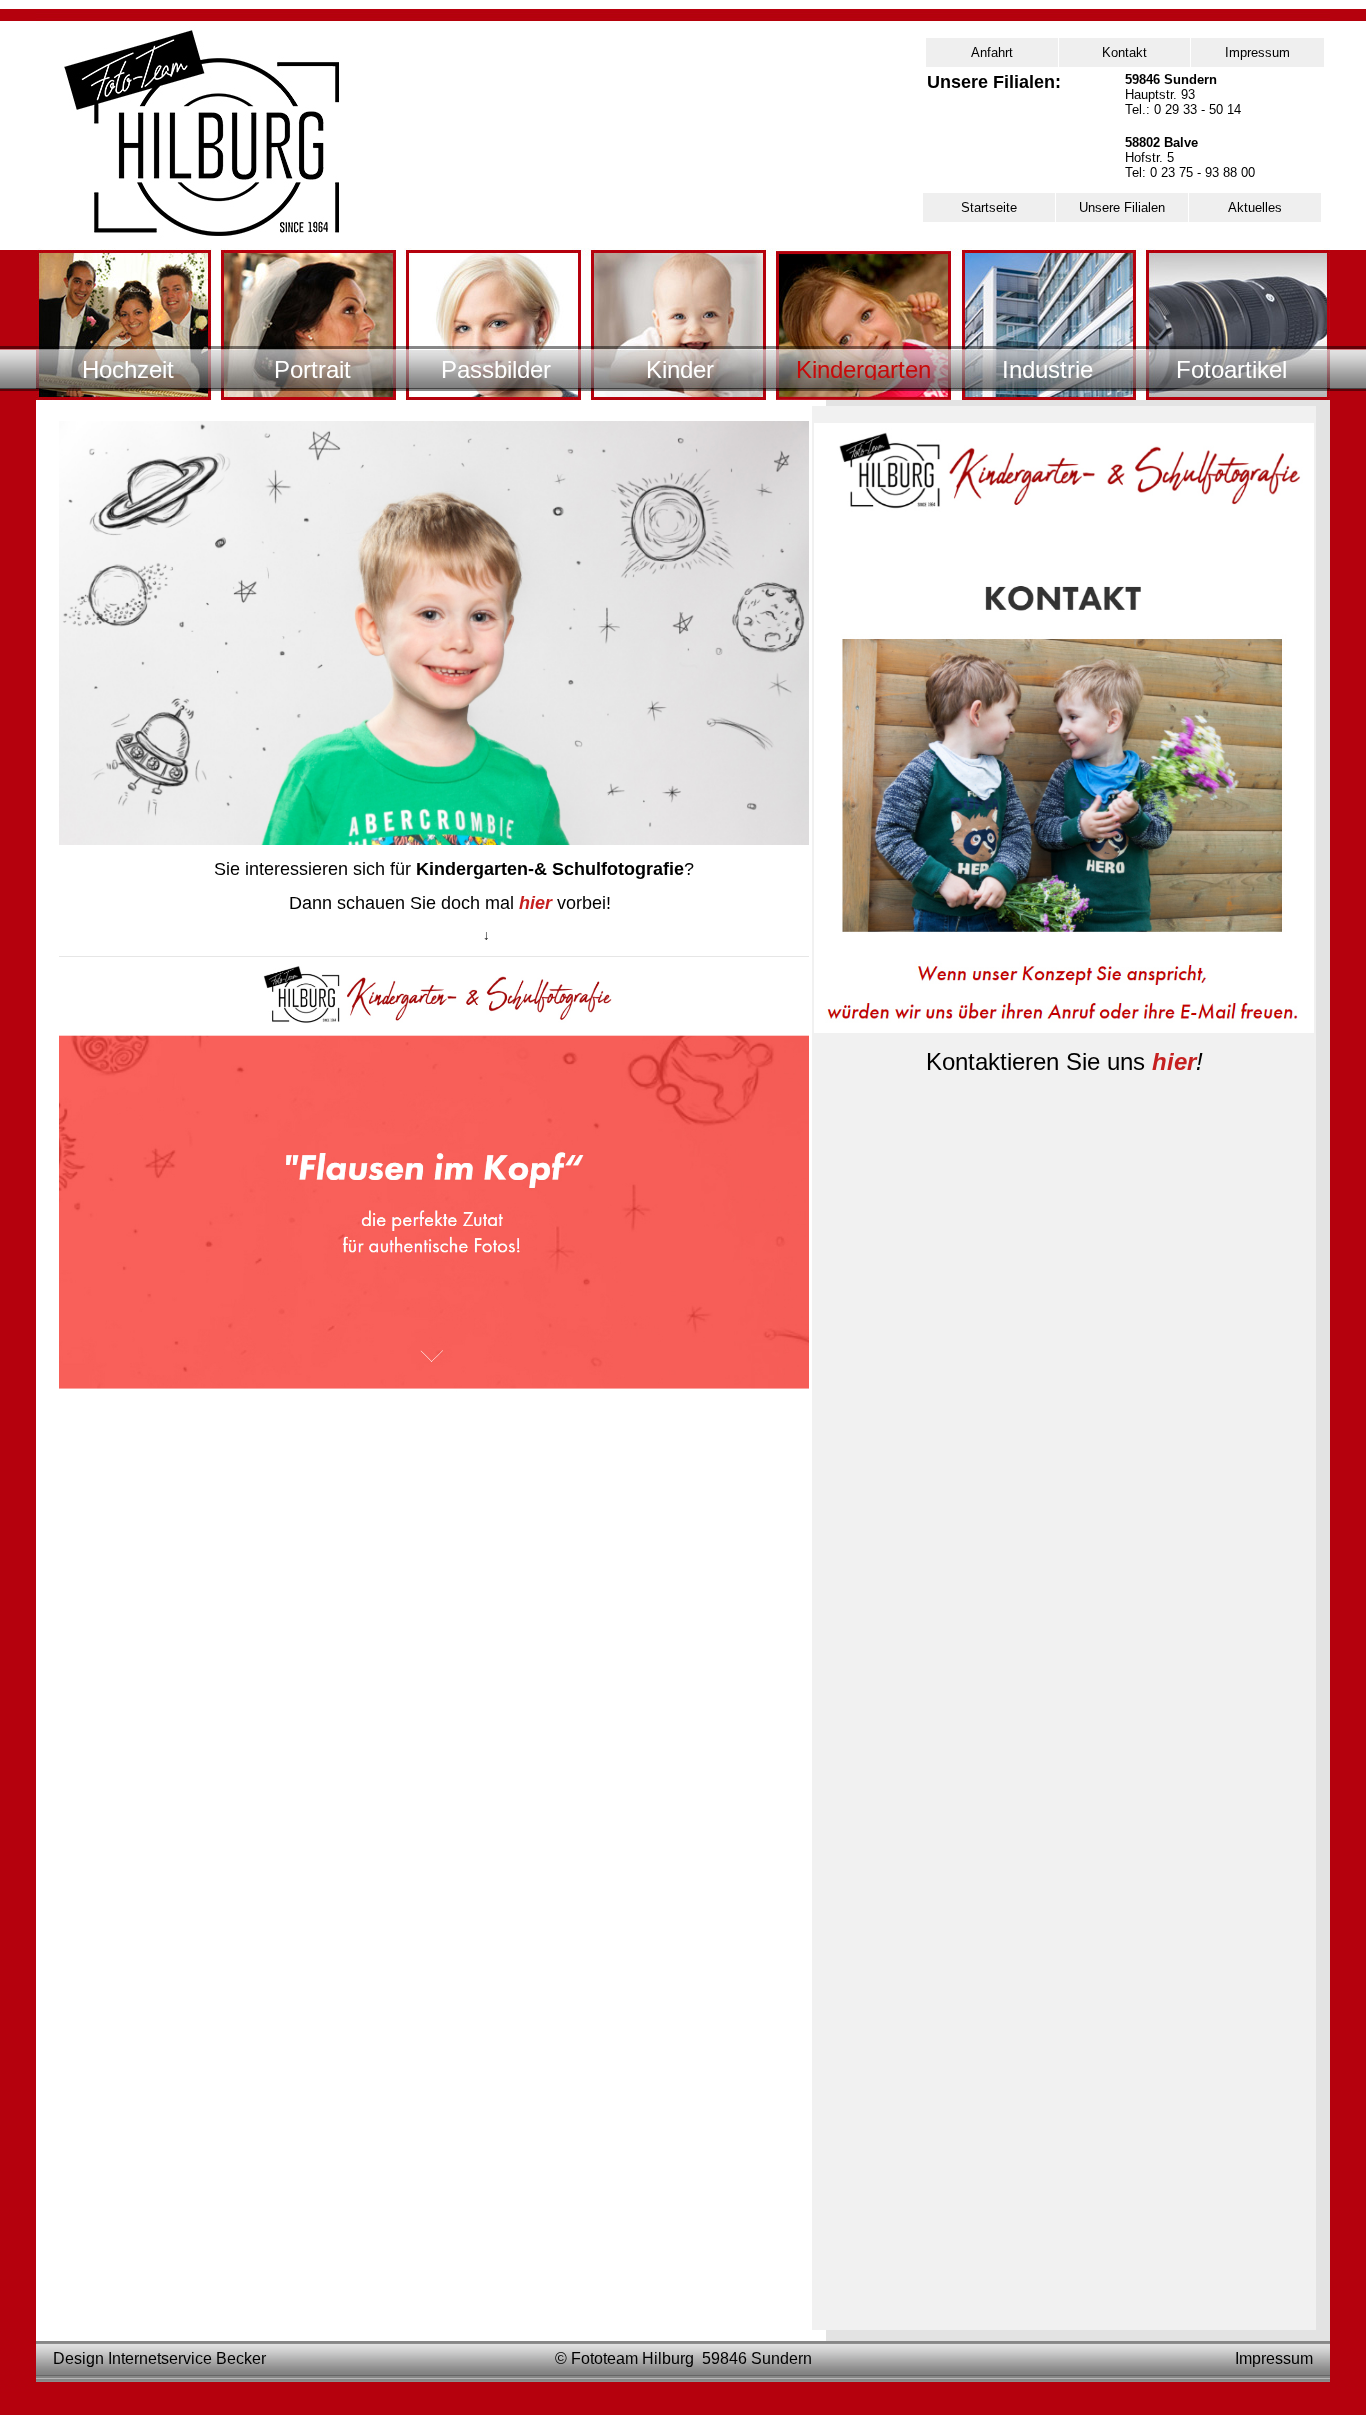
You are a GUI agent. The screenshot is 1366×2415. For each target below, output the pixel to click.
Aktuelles (1255, 207)
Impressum (1257, 52)
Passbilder (496, 368)
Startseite (989, 207)
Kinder (680, 368)
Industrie (1047, 368)
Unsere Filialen (1122, 207)
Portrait (312, 368)
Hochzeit (128, 368)
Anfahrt (992, 52)
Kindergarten (863, 368)
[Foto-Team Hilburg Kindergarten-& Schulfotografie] (434, 1405)
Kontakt (1124, 52)
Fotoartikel (1231, 368)
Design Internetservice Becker (159, 2358)
